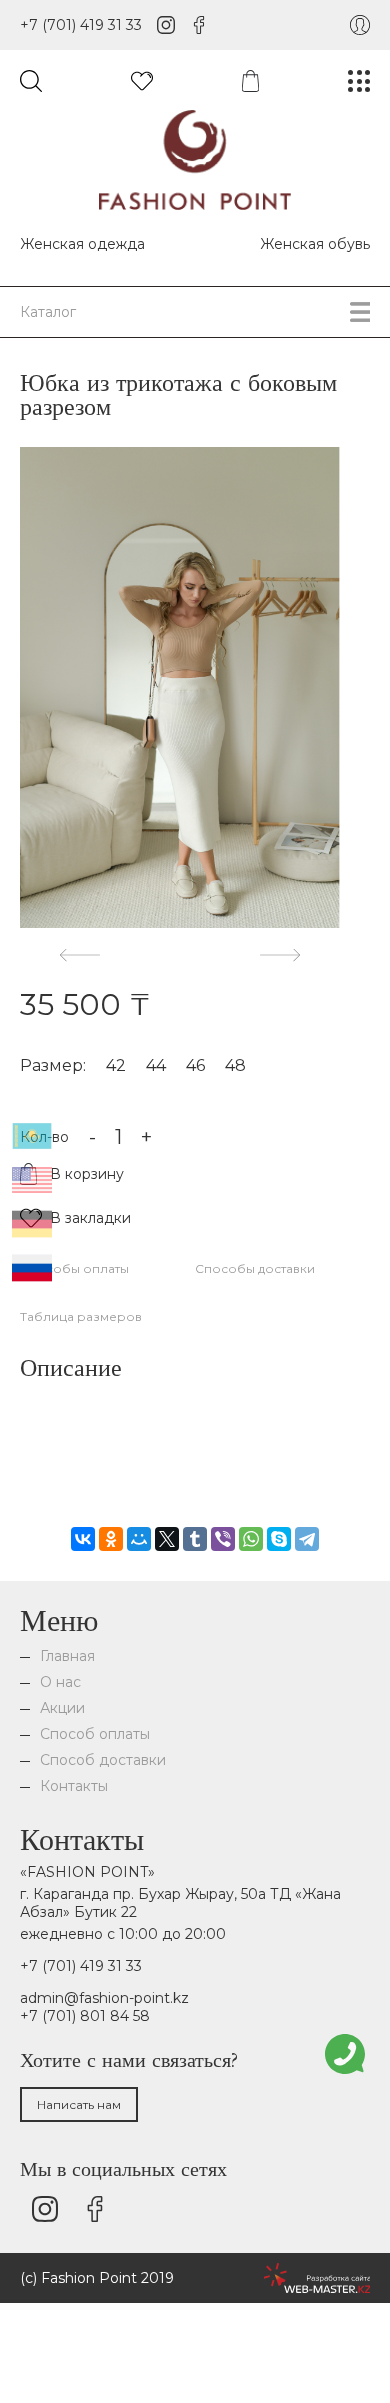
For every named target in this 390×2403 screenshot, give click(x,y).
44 (156, 1065)
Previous (80, 954)
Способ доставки (103, 1760)
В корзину (87, 1174)
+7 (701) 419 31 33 (81, 25)
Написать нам (79, 2104)
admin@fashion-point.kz (104, 1998)
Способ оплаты (95, 1734)
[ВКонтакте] (83, 1539)
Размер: (53, 1065)
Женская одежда (82, 244)
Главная (67, 1656)
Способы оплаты (74, 1268)
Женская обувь (315, 244)
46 (195, 1065)
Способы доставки (255, 1268)
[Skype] (279, 1539)
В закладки (90, 1218)
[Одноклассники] (111, 1539)
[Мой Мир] (139, 1539)
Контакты (74, 1786)
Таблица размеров (81, 1316)
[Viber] (223, 1539)
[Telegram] (307, 1539)
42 (116, 1065)
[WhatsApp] (251, 1539)
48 (235, 1065)
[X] (167, 1539)
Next (280, 954)
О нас (60, 1682)
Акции (62, 1708)
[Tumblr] (195, 1539)
